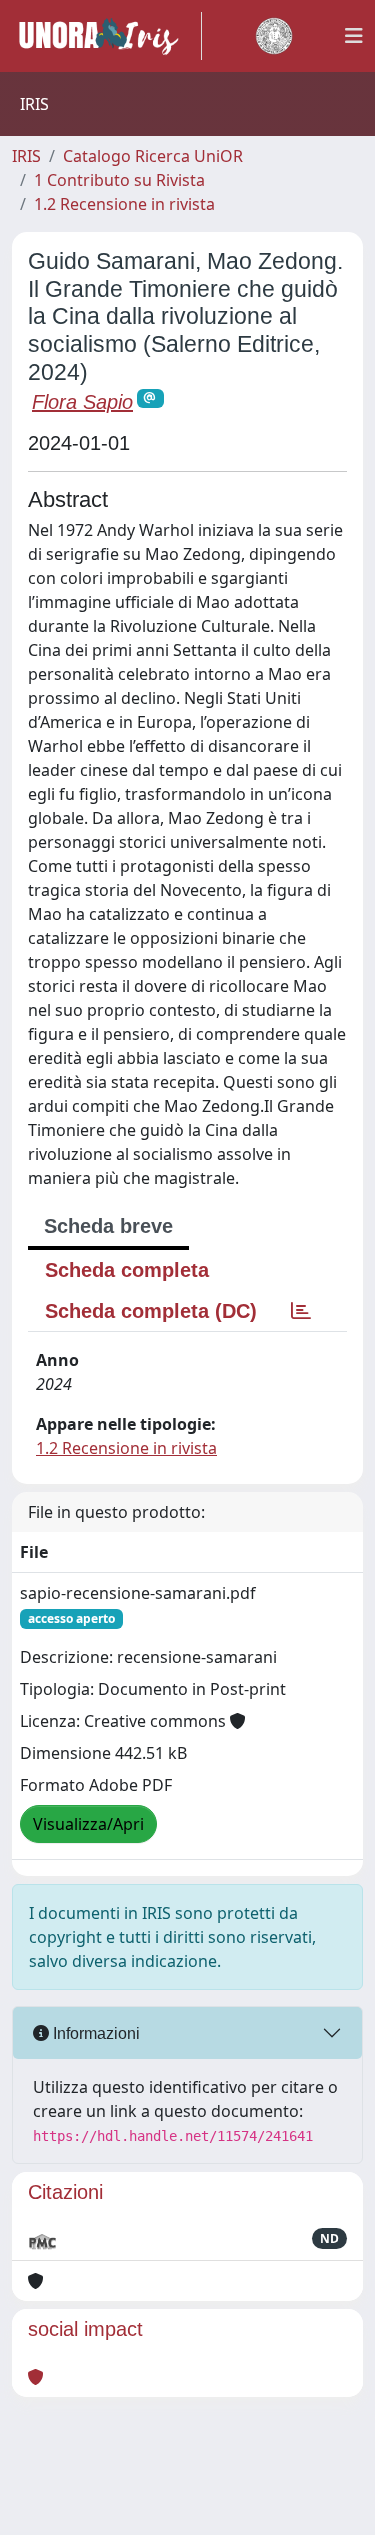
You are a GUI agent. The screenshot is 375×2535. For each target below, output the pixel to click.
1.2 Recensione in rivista (124, 204)
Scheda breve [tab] (108, 1226)
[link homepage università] (274, 36)
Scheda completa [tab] (127, 1270)
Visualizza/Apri (88, 1824)
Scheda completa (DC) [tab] (151, 1311)
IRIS (26, 156)
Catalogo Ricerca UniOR (153, 156)
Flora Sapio (82, 402)
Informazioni (94, 2033)
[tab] (301, 1311)
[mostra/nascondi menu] (354, 36)
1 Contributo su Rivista (119, 180)
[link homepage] (107, 36)
